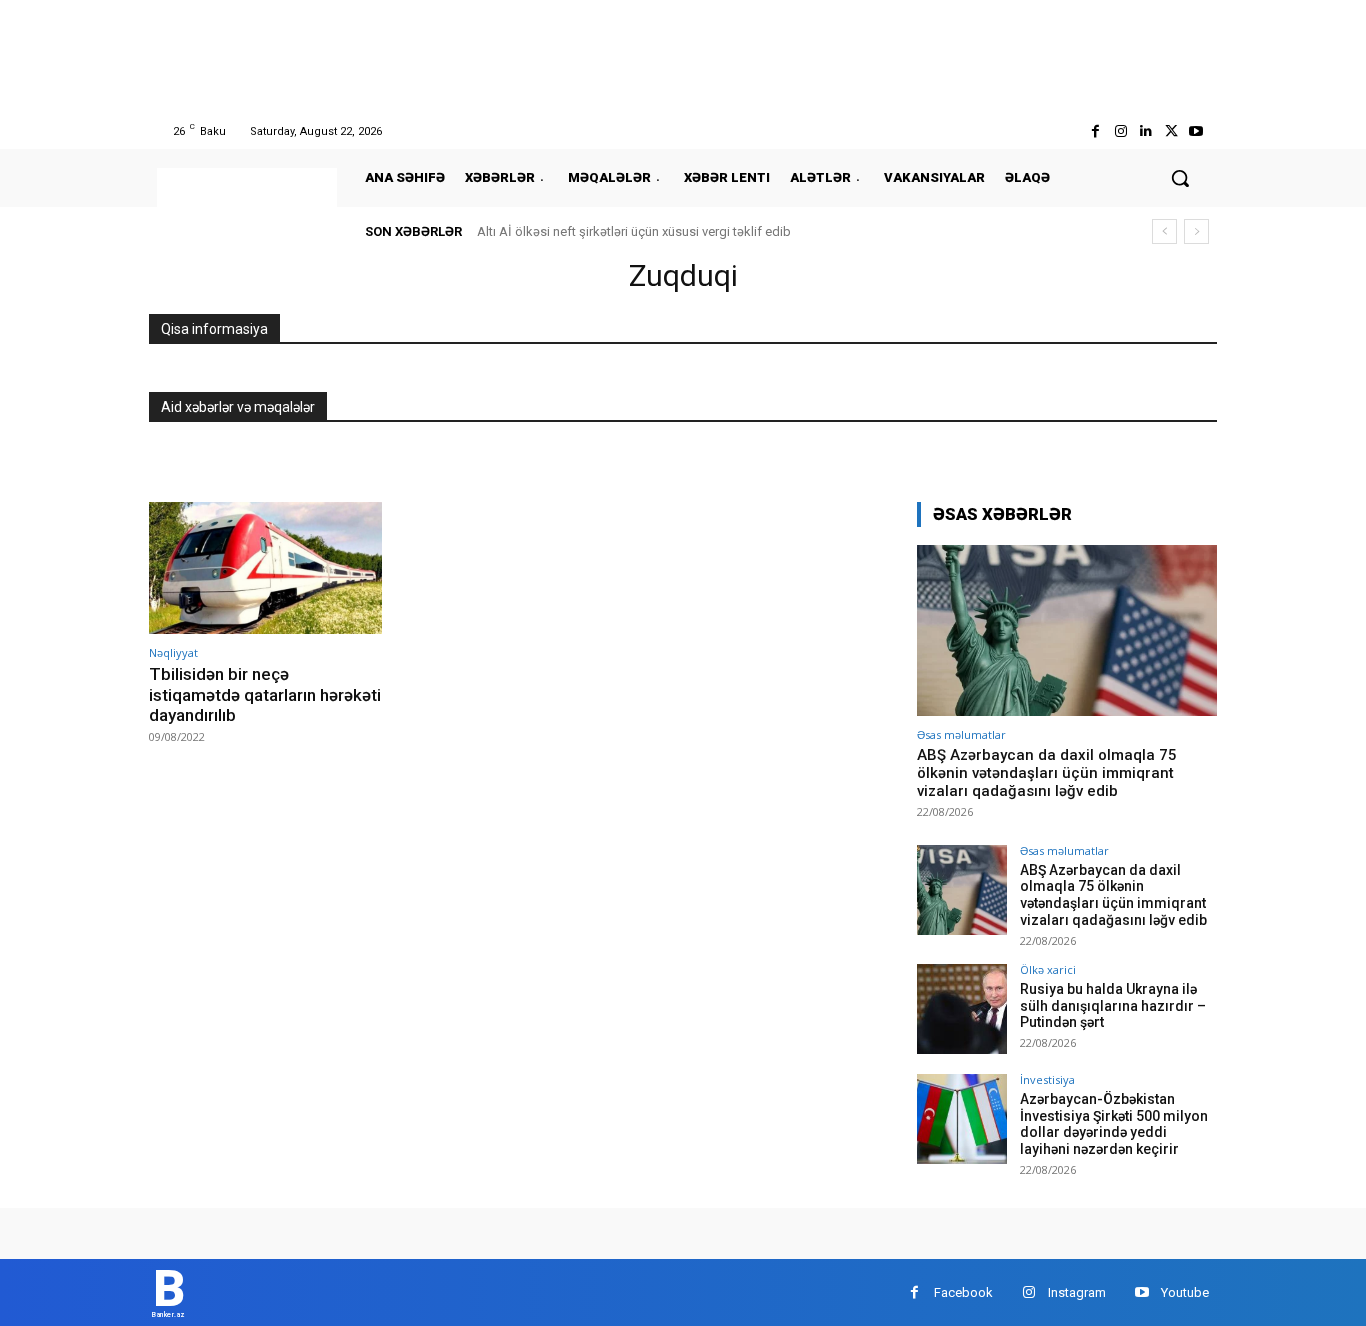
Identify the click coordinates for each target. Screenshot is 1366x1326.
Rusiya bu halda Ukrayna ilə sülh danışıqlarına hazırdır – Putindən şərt (1113, 1006)
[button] (1180, 178)
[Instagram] (1120, 131)
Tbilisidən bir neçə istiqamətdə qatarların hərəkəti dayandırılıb (265, 694)
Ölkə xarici (1048, 969)
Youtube (1185, 1292)
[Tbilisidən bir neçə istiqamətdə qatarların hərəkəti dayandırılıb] (265, 568)
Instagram (1077, 1292)
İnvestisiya (1047, 1079)
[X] (1171, 131)
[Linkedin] (1145, 131)
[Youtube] (1196, 131)
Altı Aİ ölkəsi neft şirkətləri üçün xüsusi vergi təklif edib (634, 231)
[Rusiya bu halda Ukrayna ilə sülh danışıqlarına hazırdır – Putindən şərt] (962, 1009)
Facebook (963, 1292)
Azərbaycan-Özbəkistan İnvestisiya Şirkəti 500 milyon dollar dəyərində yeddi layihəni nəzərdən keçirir (1114, 1124)
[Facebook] (1095, 131)
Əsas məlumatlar (961, 734)
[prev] (1164, 231)
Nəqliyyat (173, 652)
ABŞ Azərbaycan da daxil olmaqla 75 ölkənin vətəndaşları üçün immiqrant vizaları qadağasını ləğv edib (1047, 773)
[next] (1196, 231)
